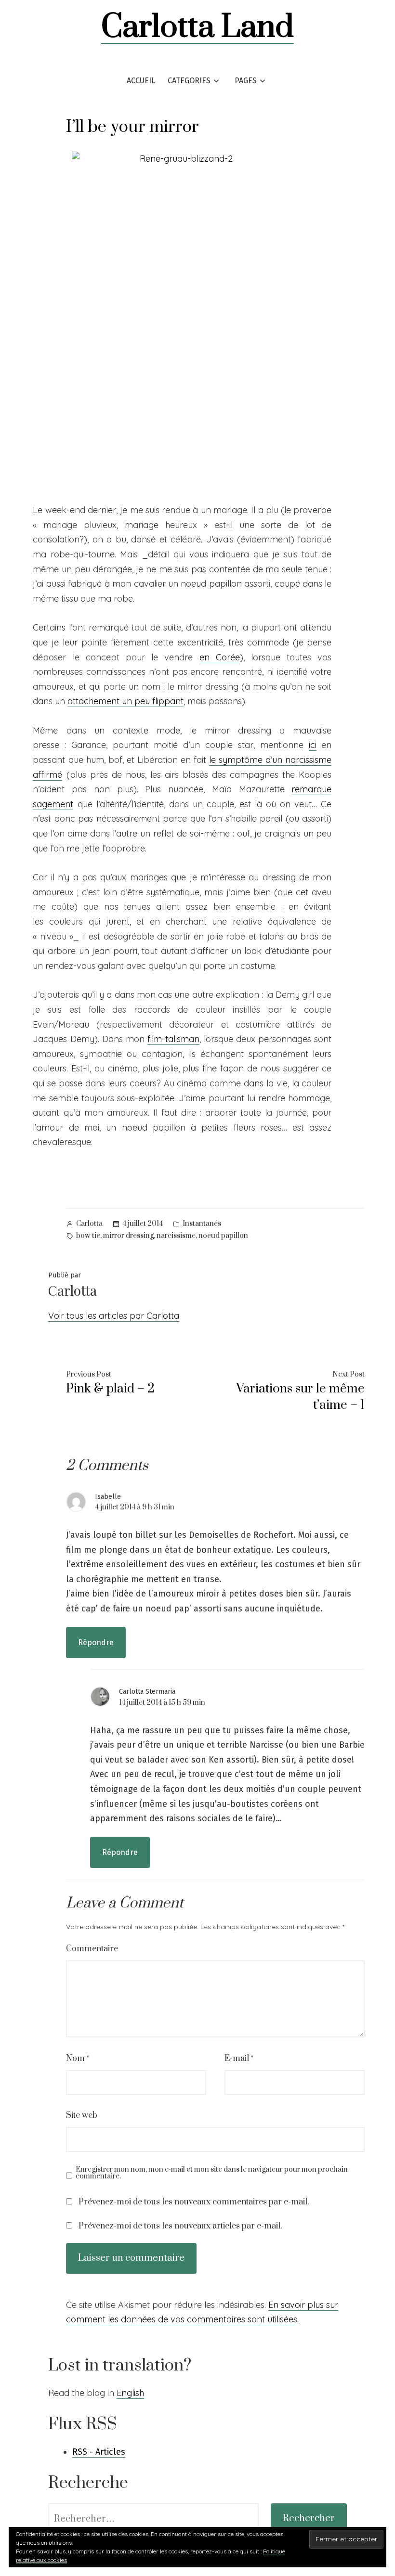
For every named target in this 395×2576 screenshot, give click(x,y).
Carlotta (89, 1224)
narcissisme (176, 1236)
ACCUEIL (141, 81)
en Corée (220, 657)
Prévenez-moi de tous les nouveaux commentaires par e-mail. (194, 2202)
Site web (82, 2115)
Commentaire (92, 1949)
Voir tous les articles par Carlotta (114, 1316)
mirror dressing (128, 1236)
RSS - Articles (99, 2452)
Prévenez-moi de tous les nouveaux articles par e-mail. (180, 2226)
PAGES (246, 81)
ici (313, 745)
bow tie (88, 1236)
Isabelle (108, 1497)
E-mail (239, 2059)
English (130, 2393)
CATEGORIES (189, 81)
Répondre (96, 1642)
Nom (78, 2059)
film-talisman (173, 1039)
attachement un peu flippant (125, 701)
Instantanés (202, 1224)
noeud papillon (223, 1236)
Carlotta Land (197, 27)
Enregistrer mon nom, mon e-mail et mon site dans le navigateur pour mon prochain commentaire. (212, 2173)
